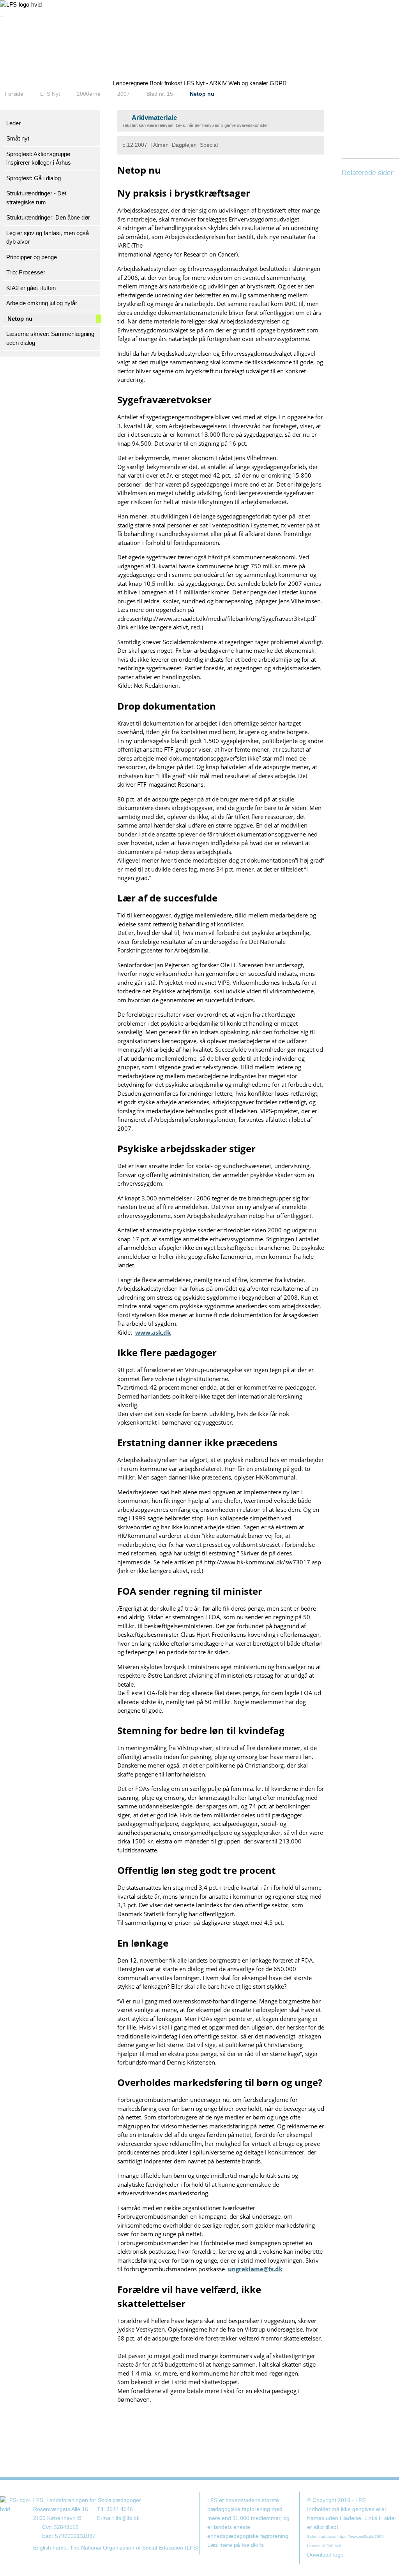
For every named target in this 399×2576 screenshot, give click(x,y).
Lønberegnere (130, 83)
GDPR (278, 83)
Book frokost (166, 83)
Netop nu (202, 94)
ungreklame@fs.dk (255, 2269)
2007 (124, 94)
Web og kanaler (248, 83)
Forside (14, 94)
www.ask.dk (153, 1332)
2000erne (89, 94)
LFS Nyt (50, 94)
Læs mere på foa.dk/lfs (236, 2545)
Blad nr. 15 (160, 94)
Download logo (325, 2555)
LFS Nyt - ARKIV (205, 83)
